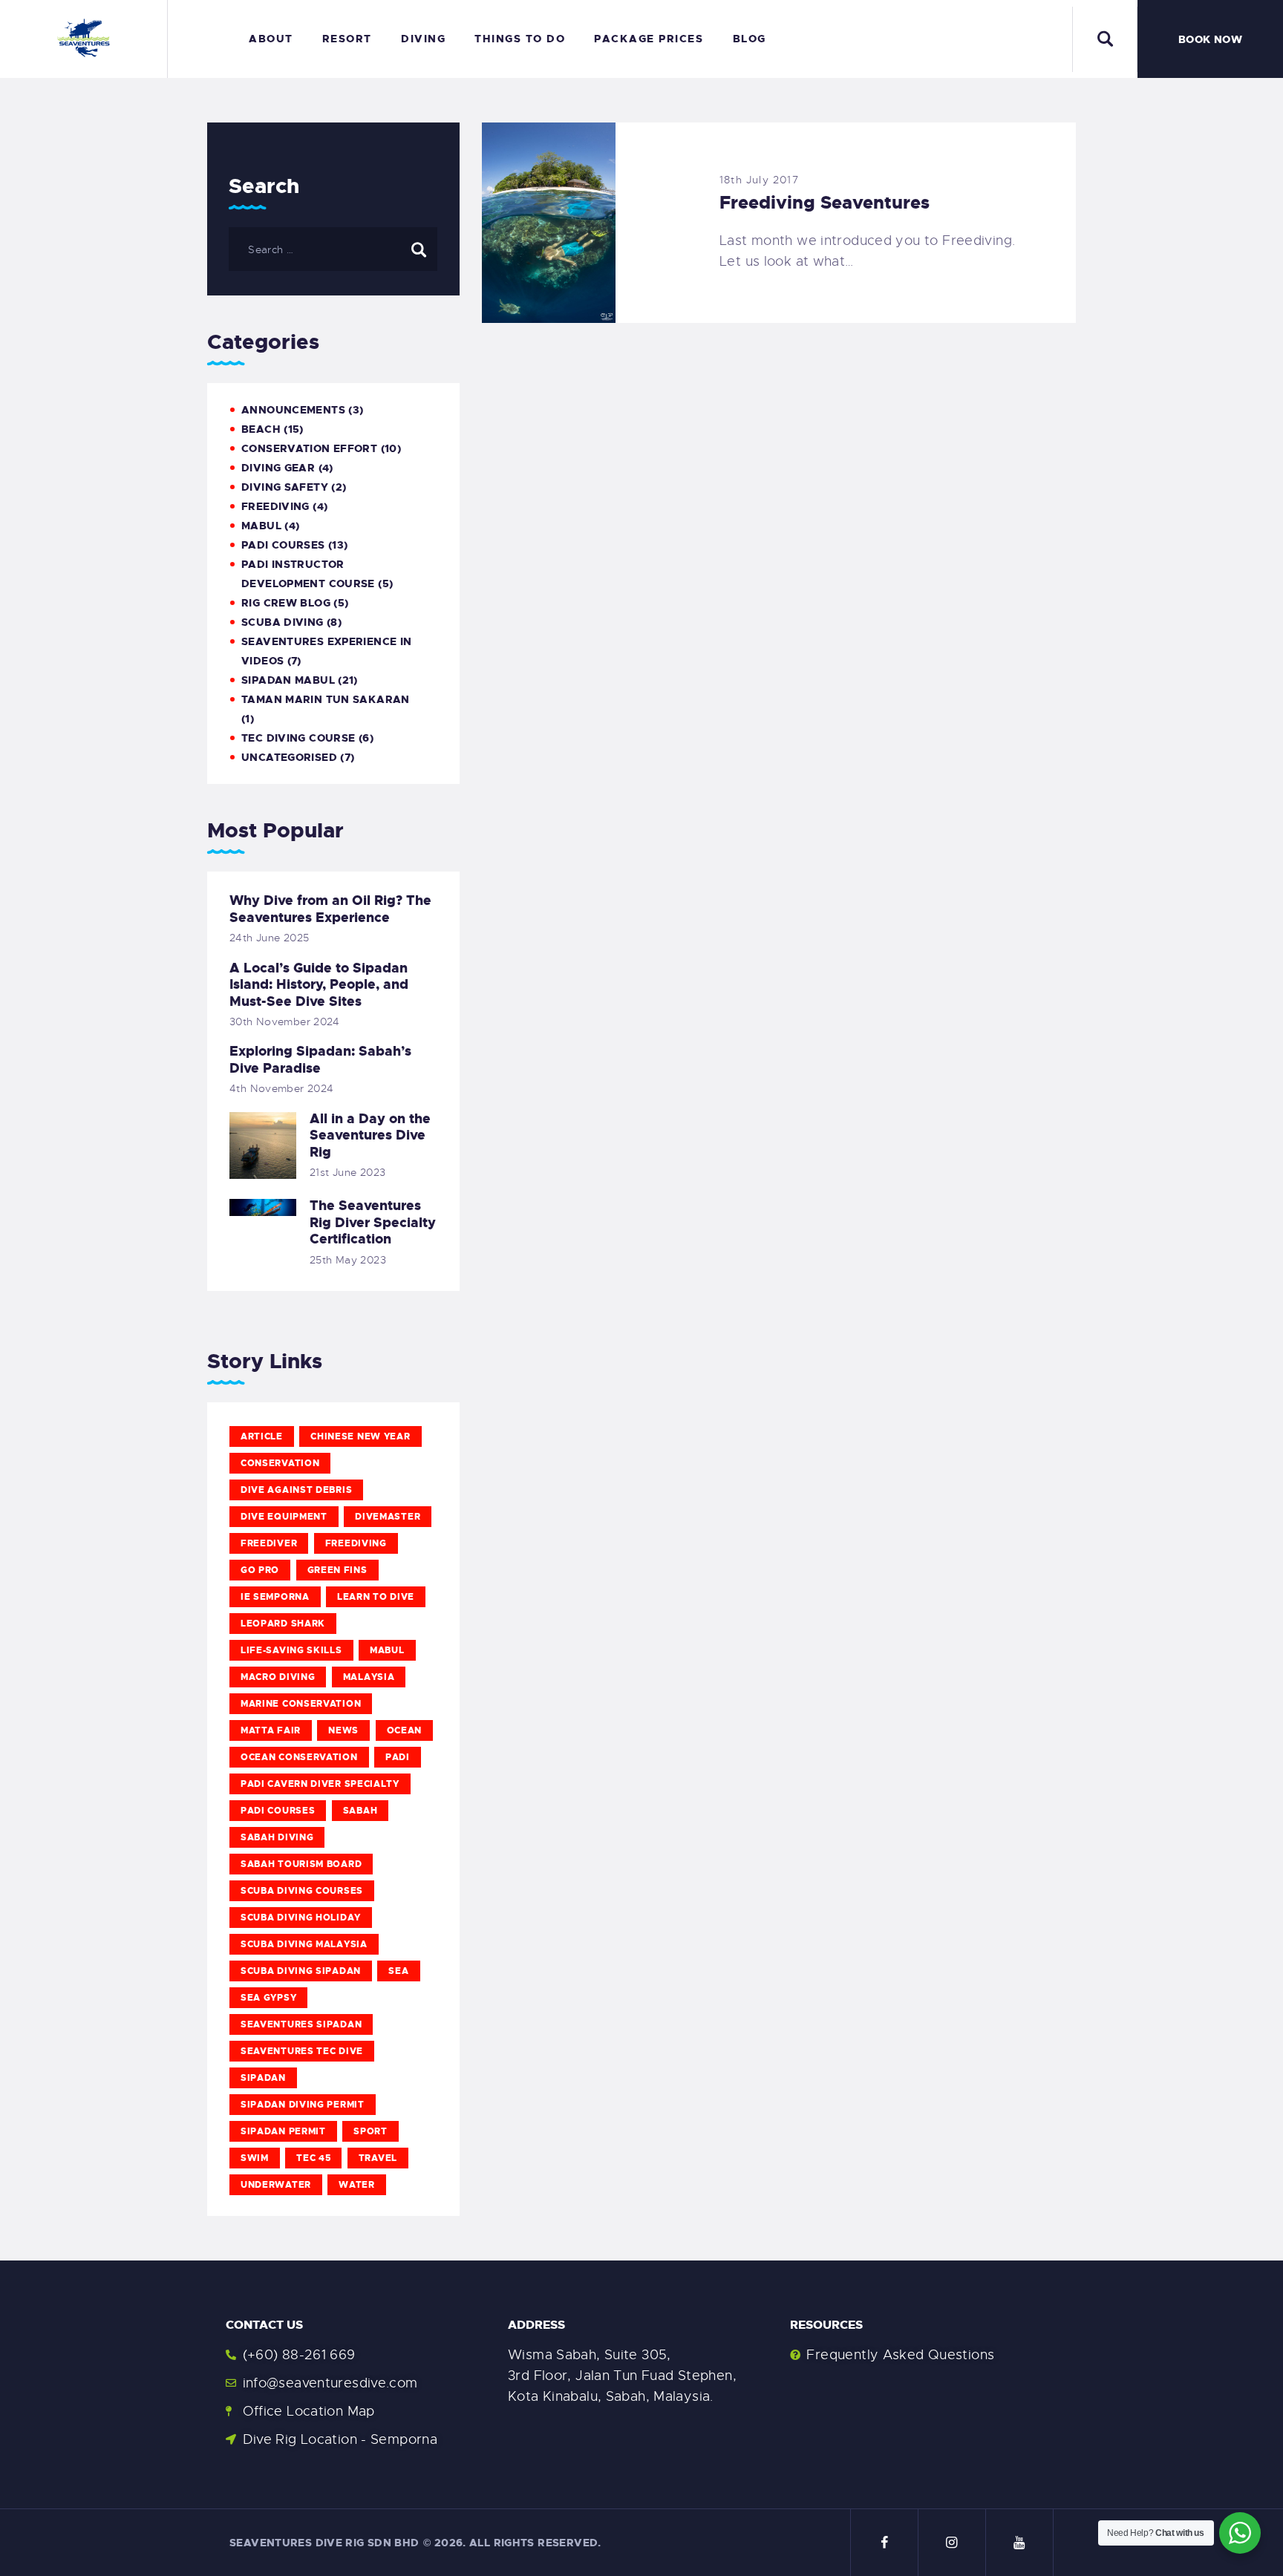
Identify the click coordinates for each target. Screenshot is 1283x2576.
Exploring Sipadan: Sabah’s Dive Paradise (320, 1060)
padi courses (278, 1811)
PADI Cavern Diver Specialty (320, 1784)
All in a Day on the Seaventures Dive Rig (370, 1136)
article (262, 1436)
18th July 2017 (759, 180)
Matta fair (271, 1730)
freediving (356, 1543)
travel (378, 2158)
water (357, 2185)
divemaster (388, 1517)
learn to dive (376, 1597)
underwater (276, 2185)
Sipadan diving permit (303, 2105)
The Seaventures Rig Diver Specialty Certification (373, 1223)
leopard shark (283, 1624)
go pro (260, 1570)
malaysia (369, 1677)
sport (370, 2131)
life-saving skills (291, 1650)
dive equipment (284, 1517)
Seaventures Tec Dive (302, 2051)
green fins (337, 1570)
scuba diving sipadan (301, 1971)
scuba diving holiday (301, 1918)
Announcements (293, 410)
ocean (405, 1730)
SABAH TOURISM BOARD (301, 1864)
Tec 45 (313, 2158)
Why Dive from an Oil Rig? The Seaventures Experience (330, 909)
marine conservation (301, 1704)
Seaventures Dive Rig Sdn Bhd (324, 2543)
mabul (261, 526)
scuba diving (283, 622)
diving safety (285, 487)
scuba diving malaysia (304, 1944)
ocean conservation (299, 1757)
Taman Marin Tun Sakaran (326, 699)
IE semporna (275, 1597)
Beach (261, 429)
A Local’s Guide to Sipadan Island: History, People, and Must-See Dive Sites (319, 985)
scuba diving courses (302, 1891)
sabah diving (277, 1837)
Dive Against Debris (296, 1490)
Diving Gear (278, 468)
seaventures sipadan (301, 2024)
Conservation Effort (309, 448)
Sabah (360, 1811)
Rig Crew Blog (286, 603)
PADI (398, 1757)
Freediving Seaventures (825, 203)
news (343, 1730)
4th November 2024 (281, 1088)
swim (255, 2158)
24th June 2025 (269, 938)
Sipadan (263, 2078)
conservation (280, 1463)
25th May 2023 (348, 1260)
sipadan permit (283, 2131)
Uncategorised (289, 757)
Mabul (387, 1650)
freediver (269, 1543)
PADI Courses (283, 545)
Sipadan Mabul (288, 680)
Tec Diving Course (298, 738)
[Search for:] (333, 249)
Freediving (275, 506)
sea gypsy (268, 1998)
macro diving (278, 1677)
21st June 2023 (347, 1172)
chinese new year (360, 1436)
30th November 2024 (285, 1021)
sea (398, 1971)
